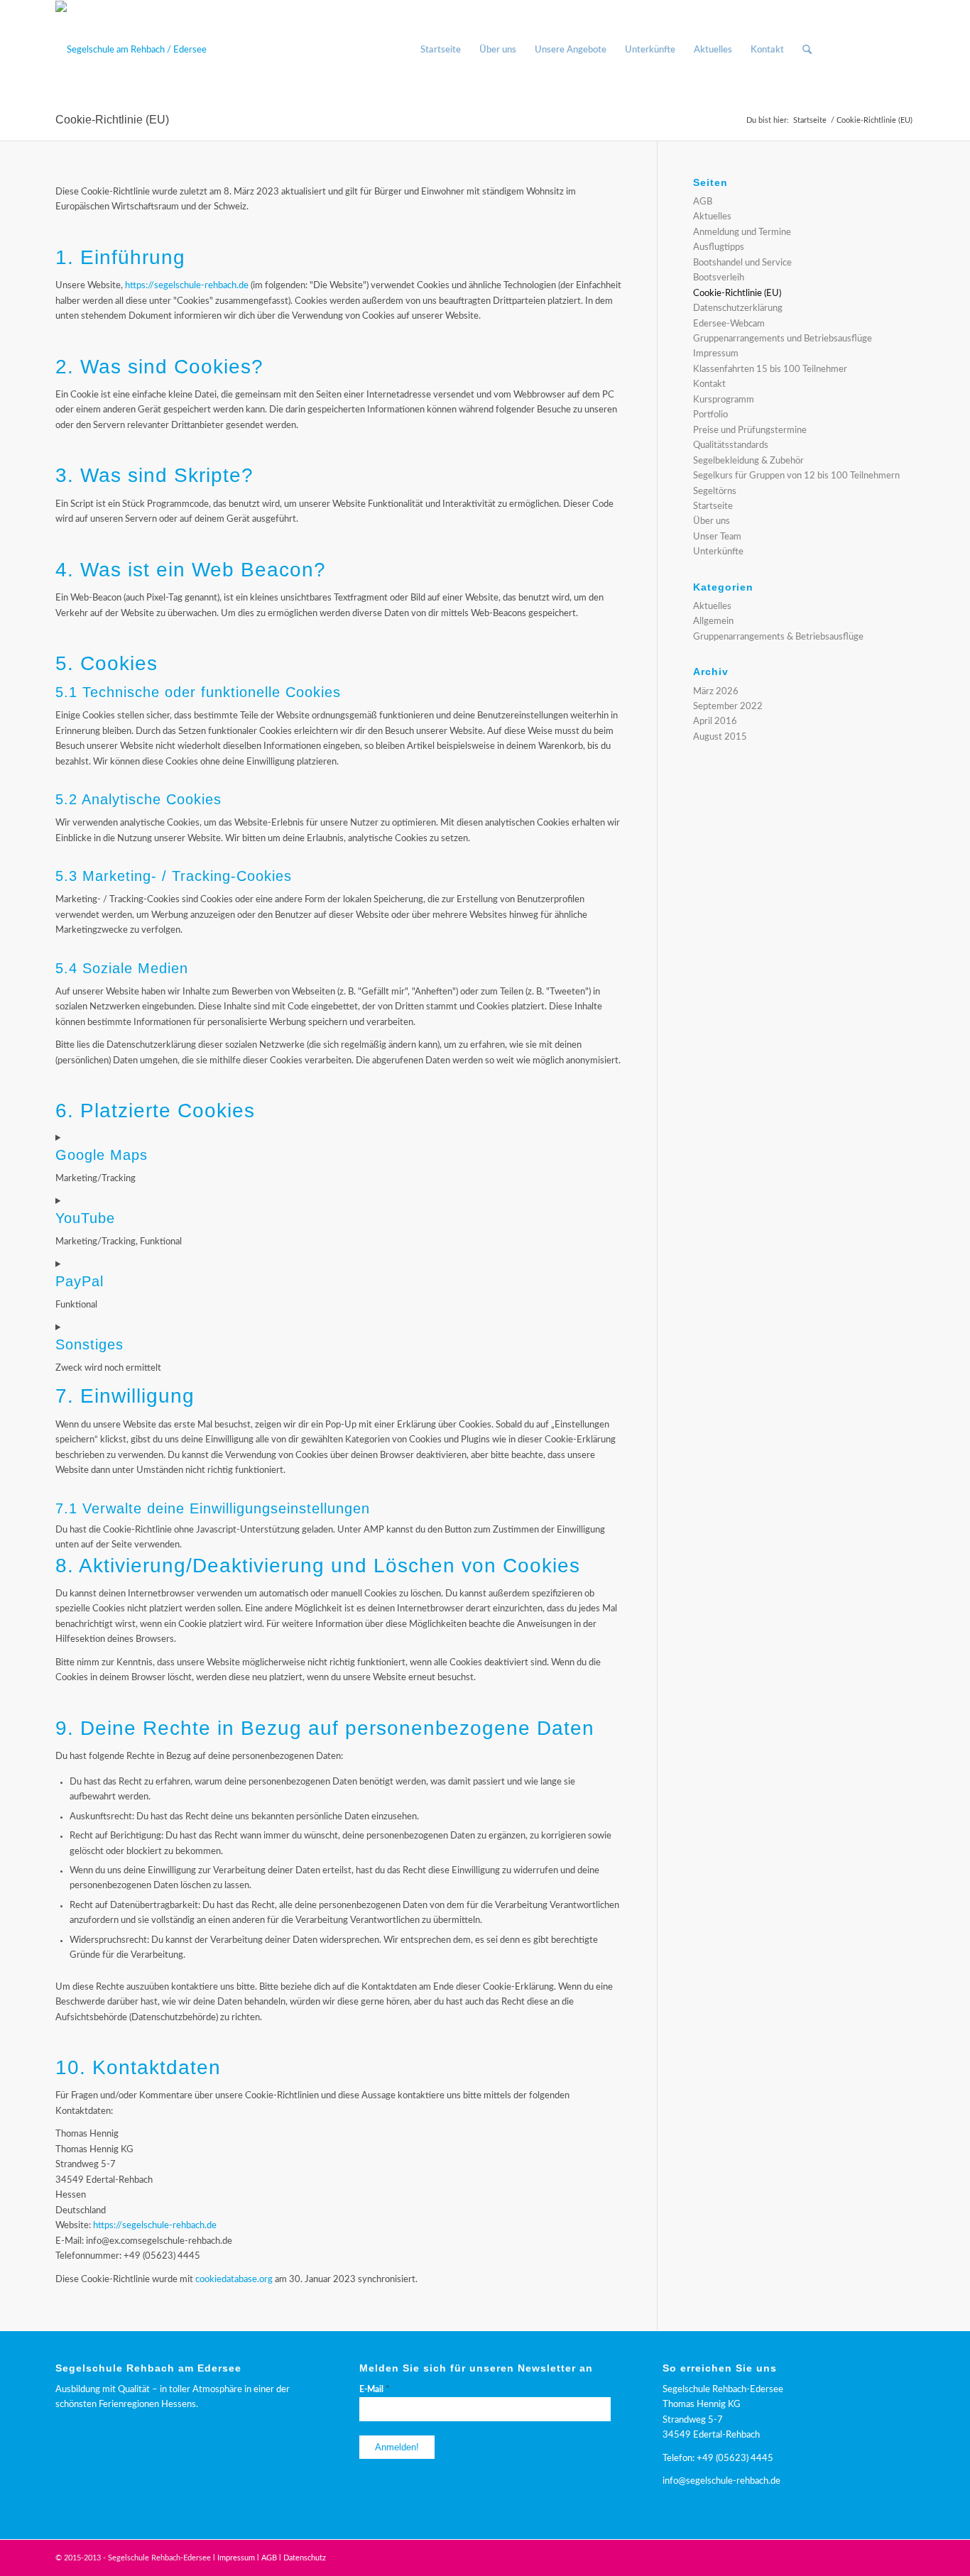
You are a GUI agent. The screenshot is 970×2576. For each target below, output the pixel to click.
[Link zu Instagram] (883, 50)
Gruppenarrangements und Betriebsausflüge (783, 339)
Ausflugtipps (719, 247)
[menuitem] (441, 50)
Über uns (712, 521)
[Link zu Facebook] (861, 50)
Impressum (716, 354)
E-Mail (375, 2390)
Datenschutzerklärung (738, 308)
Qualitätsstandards (731, 445)
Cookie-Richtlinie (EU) (112, 120)
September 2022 (728, 707)
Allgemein (713, 621)
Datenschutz (305, 2558)
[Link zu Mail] (904, 50)
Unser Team (717, 537)
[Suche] (807, 50)
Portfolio (710, 415)
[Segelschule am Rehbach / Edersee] (131, 50)
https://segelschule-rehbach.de (187, 286)
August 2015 (720, 737)
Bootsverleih (719, 278)
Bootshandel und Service (742, 263)
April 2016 (715, 722)
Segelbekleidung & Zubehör (748, 461)
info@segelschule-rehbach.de (721, 2481)
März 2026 (716, 692)
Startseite (713, 506)
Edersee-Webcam (729, 324)
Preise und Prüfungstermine (750, 431)
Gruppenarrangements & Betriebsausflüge (778, 637)
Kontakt (709, 384)
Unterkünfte (718, 552)
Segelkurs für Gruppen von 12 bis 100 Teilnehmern (796, 476)
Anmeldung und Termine (742, 232)
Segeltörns (715, 492)
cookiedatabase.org (234, 2280)
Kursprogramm (724, 400)
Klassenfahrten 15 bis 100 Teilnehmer (770, 369)
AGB (703, 202)
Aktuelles (712, 217)
